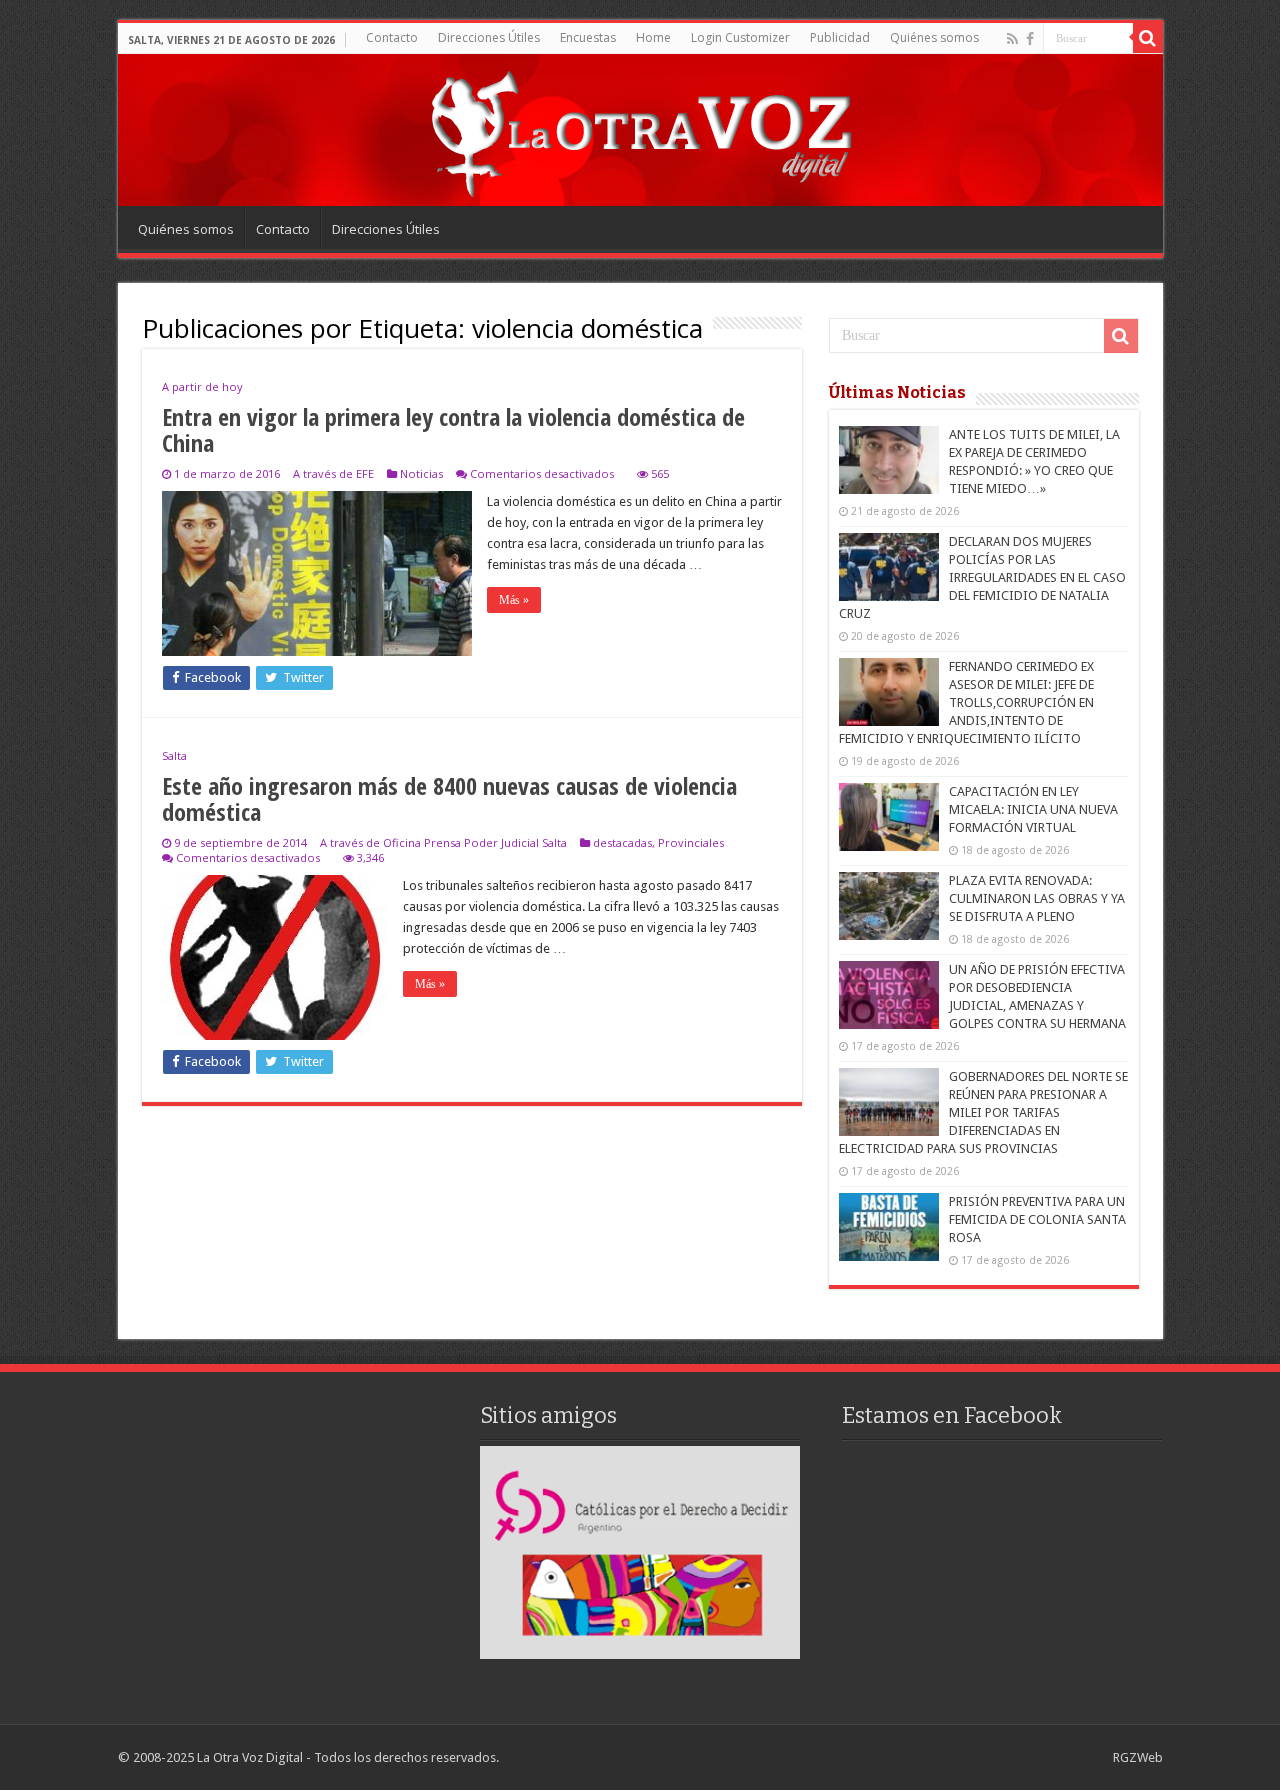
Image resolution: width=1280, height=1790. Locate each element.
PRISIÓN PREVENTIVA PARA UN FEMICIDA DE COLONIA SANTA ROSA (1037, 1219)
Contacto (392, 37)
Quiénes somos (934, 37)
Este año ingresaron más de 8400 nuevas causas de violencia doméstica (449, 798)
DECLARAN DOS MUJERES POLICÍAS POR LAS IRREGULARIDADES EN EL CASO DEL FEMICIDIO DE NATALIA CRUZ (982, 577)
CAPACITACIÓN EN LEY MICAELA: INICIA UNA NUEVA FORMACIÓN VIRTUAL (1033, 809)
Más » (514, 600)
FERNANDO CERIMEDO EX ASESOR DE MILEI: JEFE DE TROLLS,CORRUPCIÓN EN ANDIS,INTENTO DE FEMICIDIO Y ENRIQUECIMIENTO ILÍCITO (966, 702)
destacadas (622, 842)
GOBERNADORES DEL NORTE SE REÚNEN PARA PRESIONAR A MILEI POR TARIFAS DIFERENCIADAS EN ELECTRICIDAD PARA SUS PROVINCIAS (983, 1112)
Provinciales (691, 842)
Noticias (421, 473)
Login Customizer (740, 37)
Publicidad (840, 37)
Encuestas (588, 37)
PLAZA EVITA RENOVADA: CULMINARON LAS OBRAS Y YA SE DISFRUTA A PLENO (1037, 898)
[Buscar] (1148, 38)
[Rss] (1012, 39)
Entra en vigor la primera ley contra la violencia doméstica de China (453, 429)
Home (653, 37)
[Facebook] (1030, 39)
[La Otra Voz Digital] (640, 129)
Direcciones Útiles (489, 37)
